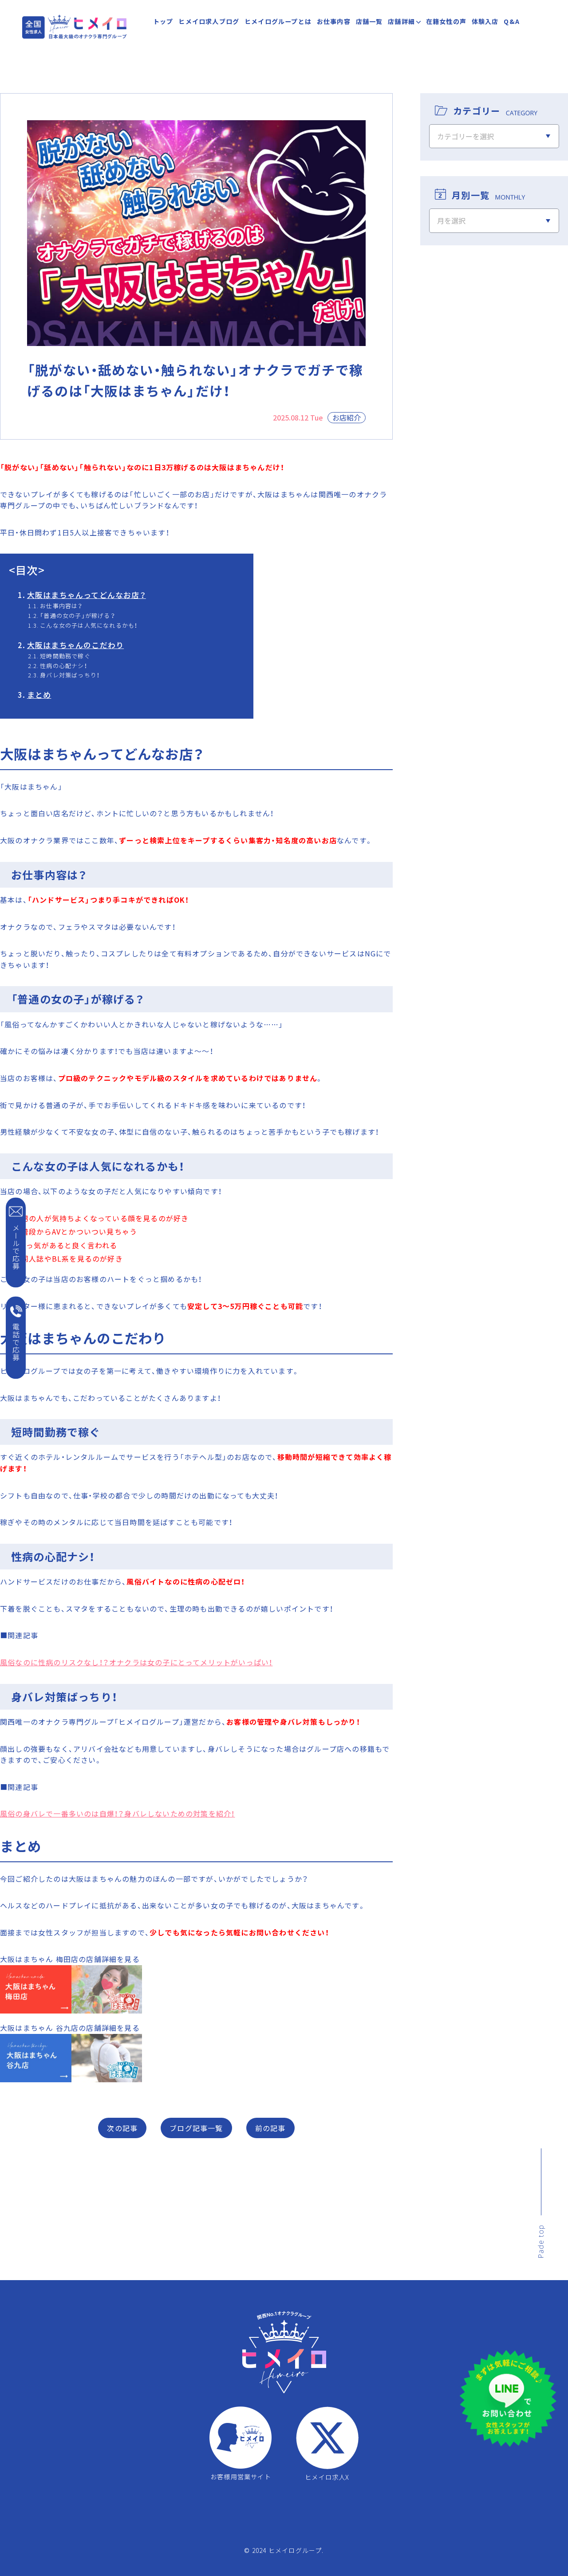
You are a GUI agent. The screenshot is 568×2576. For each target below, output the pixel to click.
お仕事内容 (334, 21)
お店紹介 (347, 417)
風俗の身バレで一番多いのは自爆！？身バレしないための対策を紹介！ (117, 1813)
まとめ (39, 695)
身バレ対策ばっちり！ (70, 675)
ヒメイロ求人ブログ (209, 21)
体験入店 (485, 21)
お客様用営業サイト (241, 2476)
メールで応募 (16, 1247)
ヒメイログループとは (278, 21)
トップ (163, 21)
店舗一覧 (369, 21)
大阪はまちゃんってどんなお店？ (87, 595)
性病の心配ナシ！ (64, 666)
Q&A (512, 21)
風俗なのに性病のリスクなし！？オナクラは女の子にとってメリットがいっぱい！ (136, 1662)
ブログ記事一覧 (196, 2128)
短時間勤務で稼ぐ (65, 656)
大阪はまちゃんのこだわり (75, 645)
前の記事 (270, 2128)
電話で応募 (16, 1342)
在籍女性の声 (446, 21)
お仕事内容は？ (61, 606)
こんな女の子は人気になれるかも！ (89, 625)
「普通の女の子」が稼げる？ (78, 615)
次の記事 (122, 2128)
